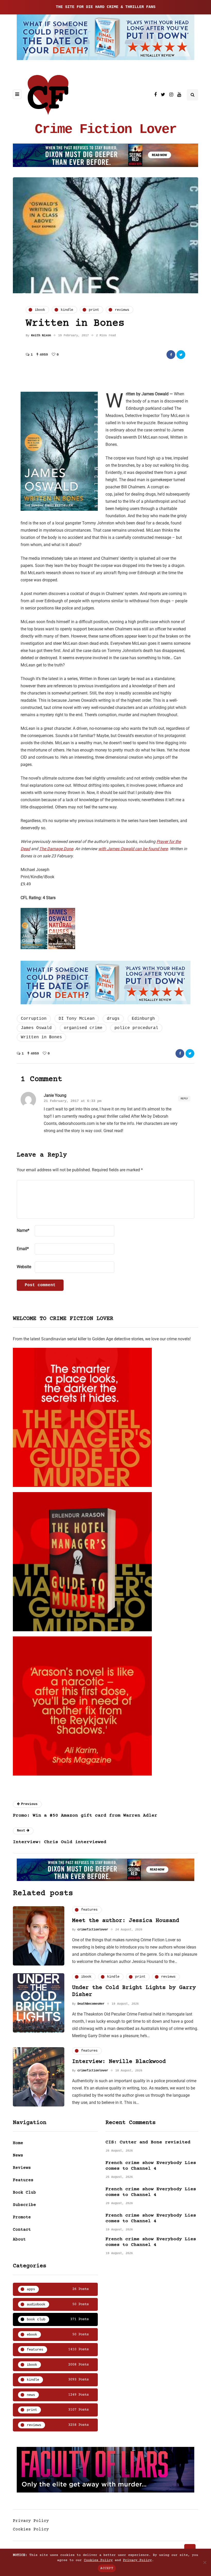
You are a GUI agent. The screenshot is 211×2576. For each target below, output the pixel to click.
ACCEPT (107, 2568)
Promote (22, 2217)
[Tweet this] (181, 355)
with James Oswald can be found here (133, 849)
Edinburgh (143, 1019)
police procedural (136, 1028)
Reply (184, 1098)
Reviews (22, 2168)
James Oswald (36, 1028)
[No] (205, 2562)
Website (24, 1267)
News (18, 2155)
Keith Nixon (41, 336)
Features (23, 2180)
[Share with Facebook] (171, 355)
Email (23, 1249)
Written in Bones (41, 1037)
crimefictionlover (93, 1930)
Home (18, 2143)
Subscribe (24, 2205)
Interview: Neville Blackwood (119, 2062)
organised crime (83, 1028)
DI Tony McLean (77, 1019)
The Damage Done (56, 849)
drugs (113, 1019)
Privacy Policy (31, 2521)
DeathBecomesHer (91, 2004)
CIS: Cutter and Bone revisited (148, 2142)
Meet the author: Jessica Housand (126, 1921)
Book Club (24, 2193)
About (19, 2239)
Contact (22, 2230)
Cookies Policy (31, 2529)
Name (23, 1230)
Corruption (34, 1019)
